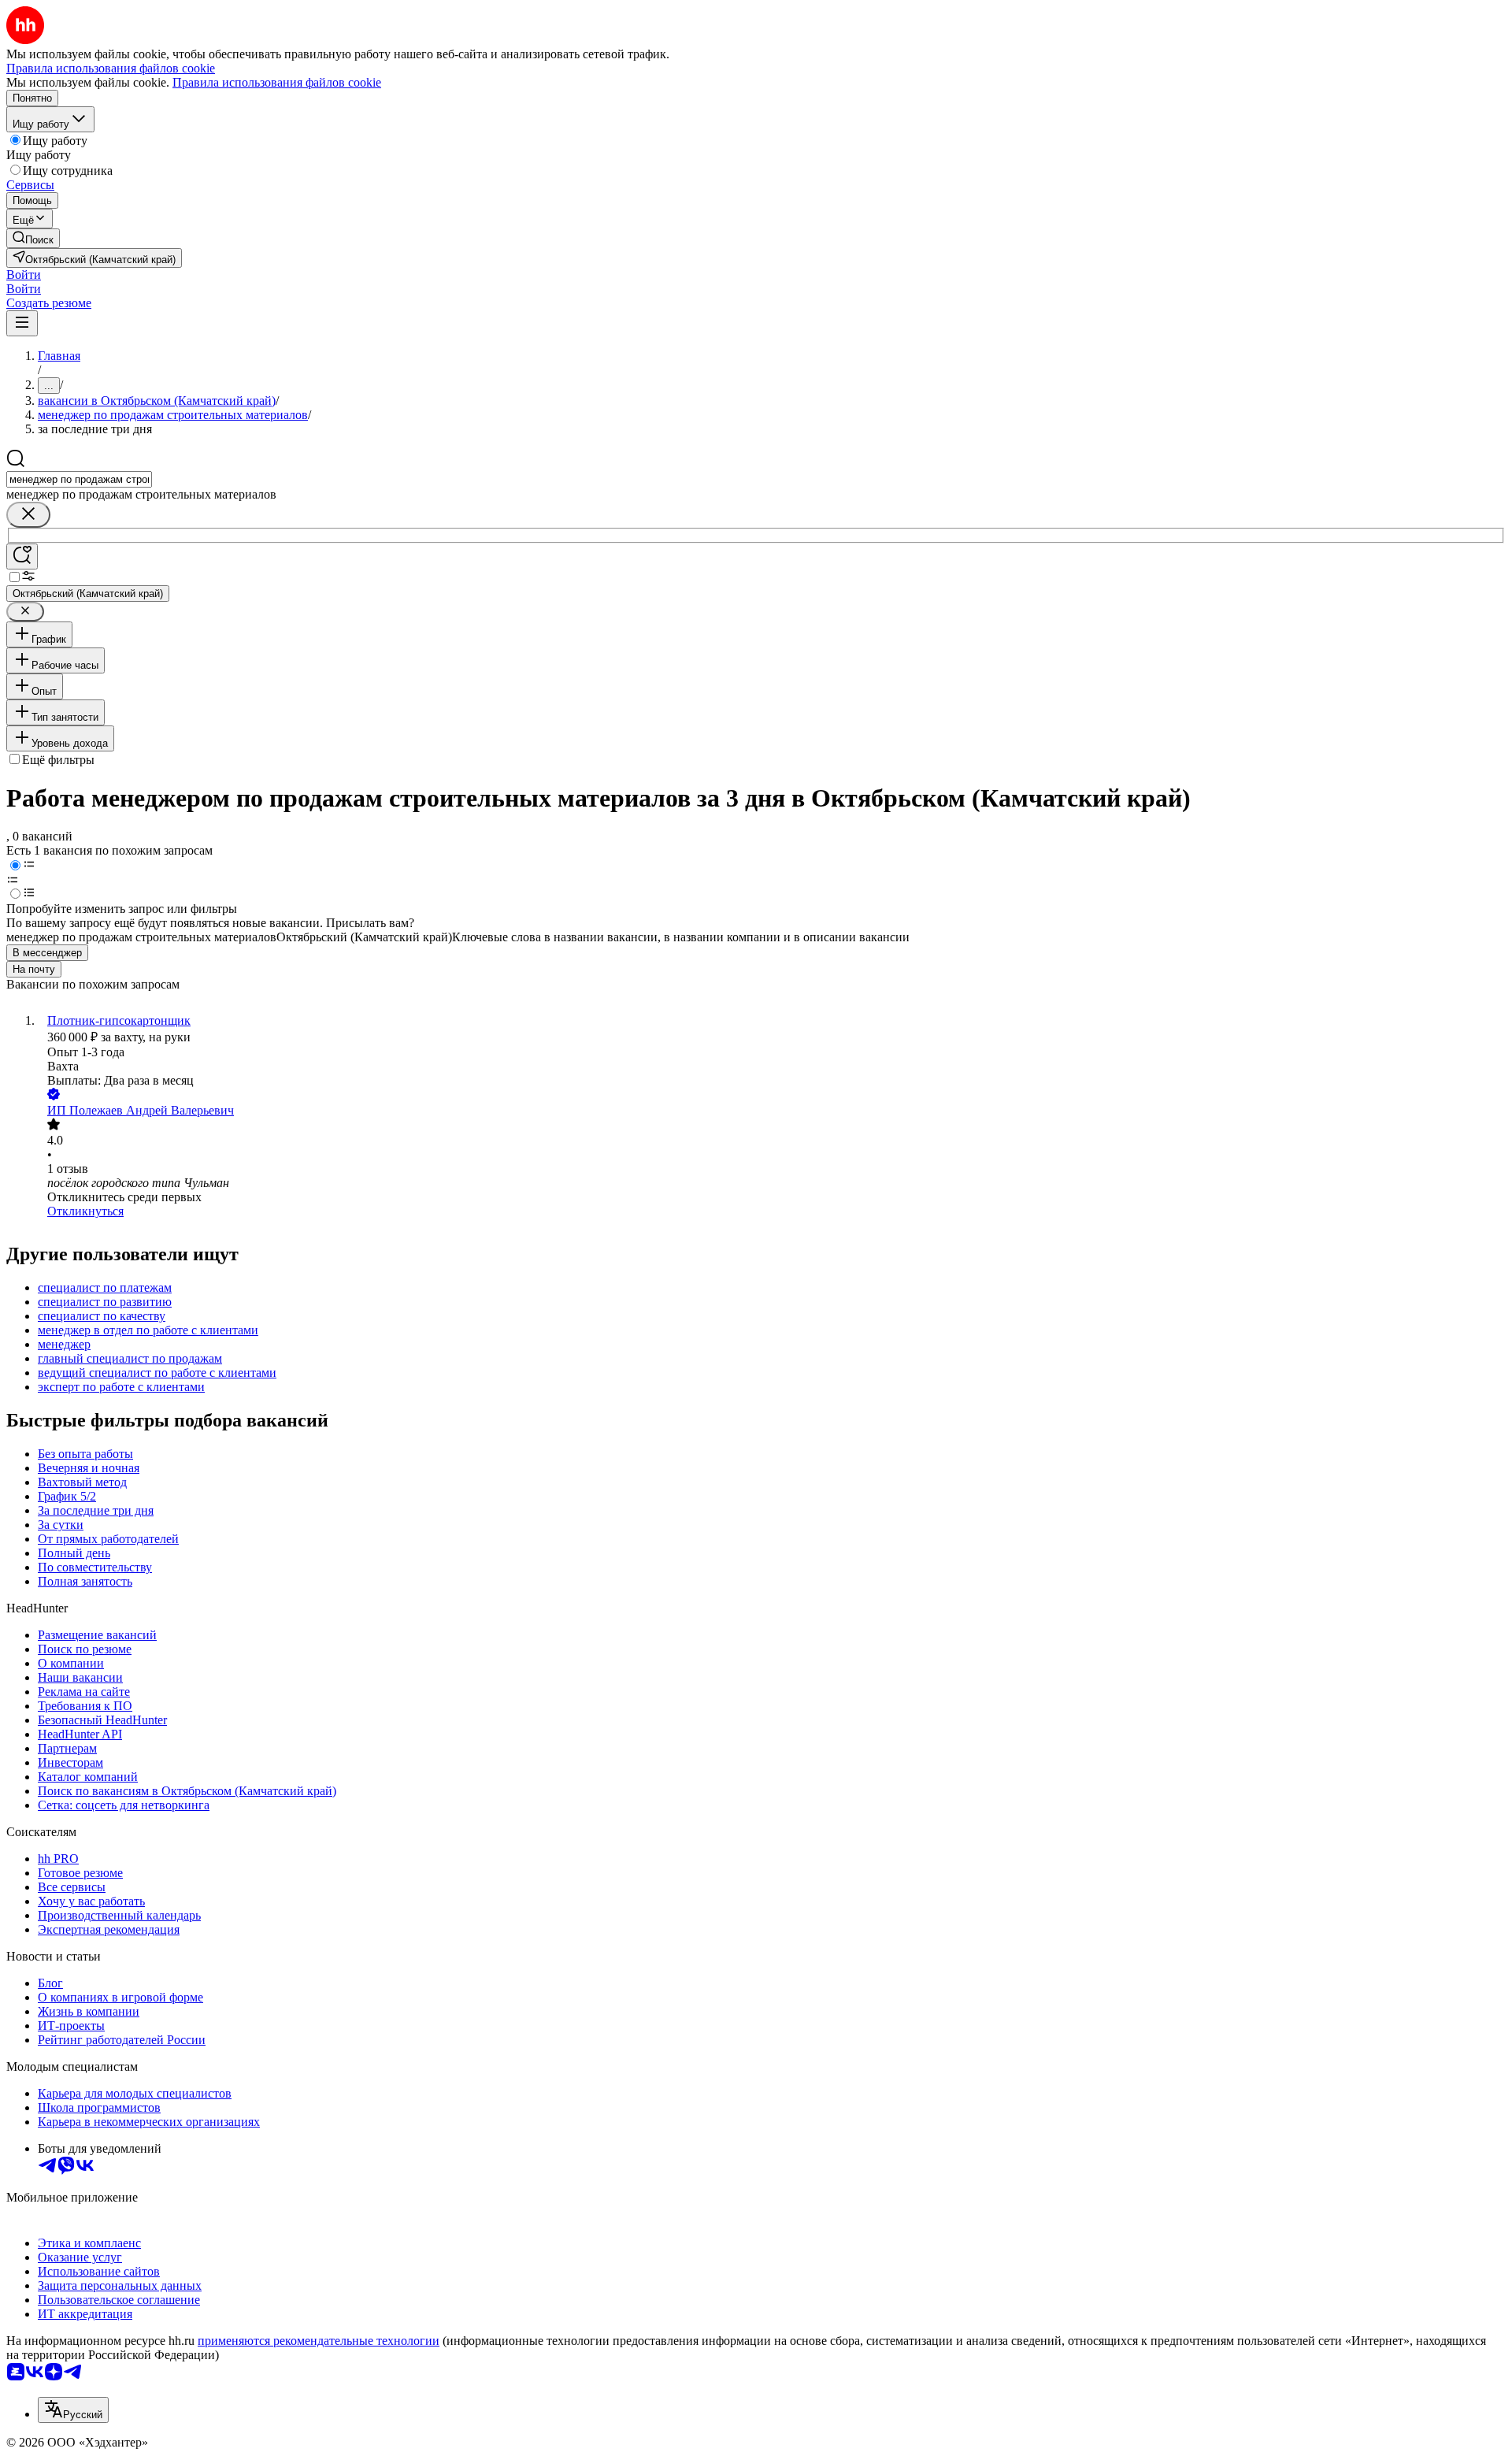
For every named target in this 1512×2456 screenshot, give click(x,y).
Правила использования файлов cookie (277, 82)
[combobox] (79, 479)
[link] (33, 238)
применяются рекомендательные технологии (319, 2341)
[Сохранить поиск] (22, 556)
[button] (24, 275)
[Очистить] (28, 515)
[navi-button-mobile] (22, 323)
